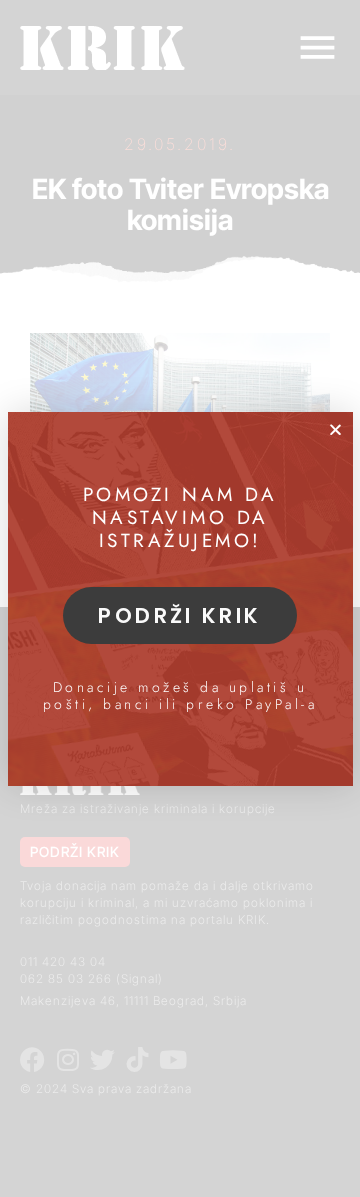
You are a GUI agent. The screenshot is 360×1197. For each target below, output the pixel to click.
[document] (180, 598)
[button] (335, 429)
